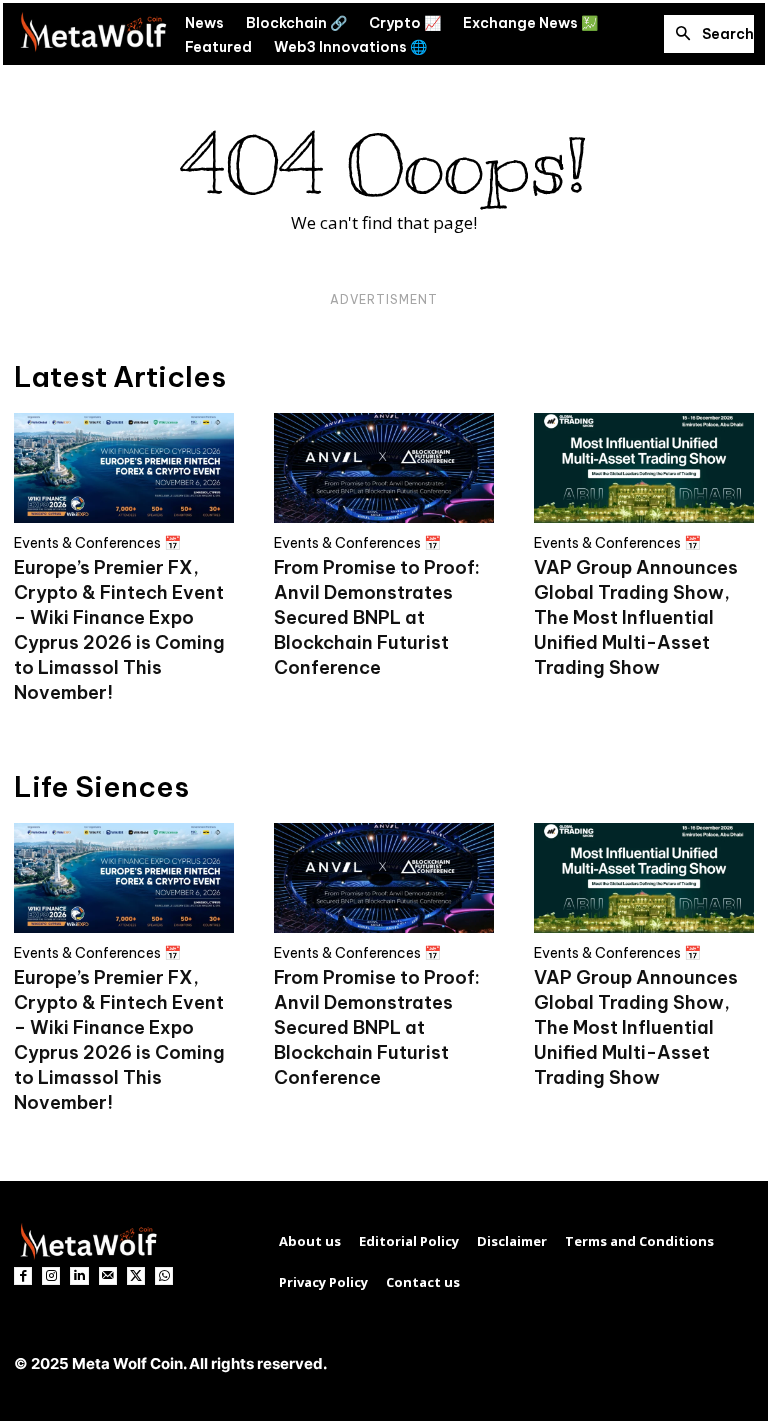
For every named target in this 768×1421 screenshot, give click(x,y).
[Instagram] (51, 1276)
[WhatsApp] (164, 1276)
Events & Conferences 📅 (97, 543)
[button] (709, 34)
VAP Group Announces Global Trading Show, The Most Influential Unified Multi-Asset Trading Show (636, 617)
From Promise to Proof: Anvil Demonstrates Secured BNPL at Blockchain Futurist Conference (377, 617)
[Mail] (108, 1276)
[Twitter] (136, 1276)
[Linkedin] (79, 1276)
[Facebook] (23, 1276)
